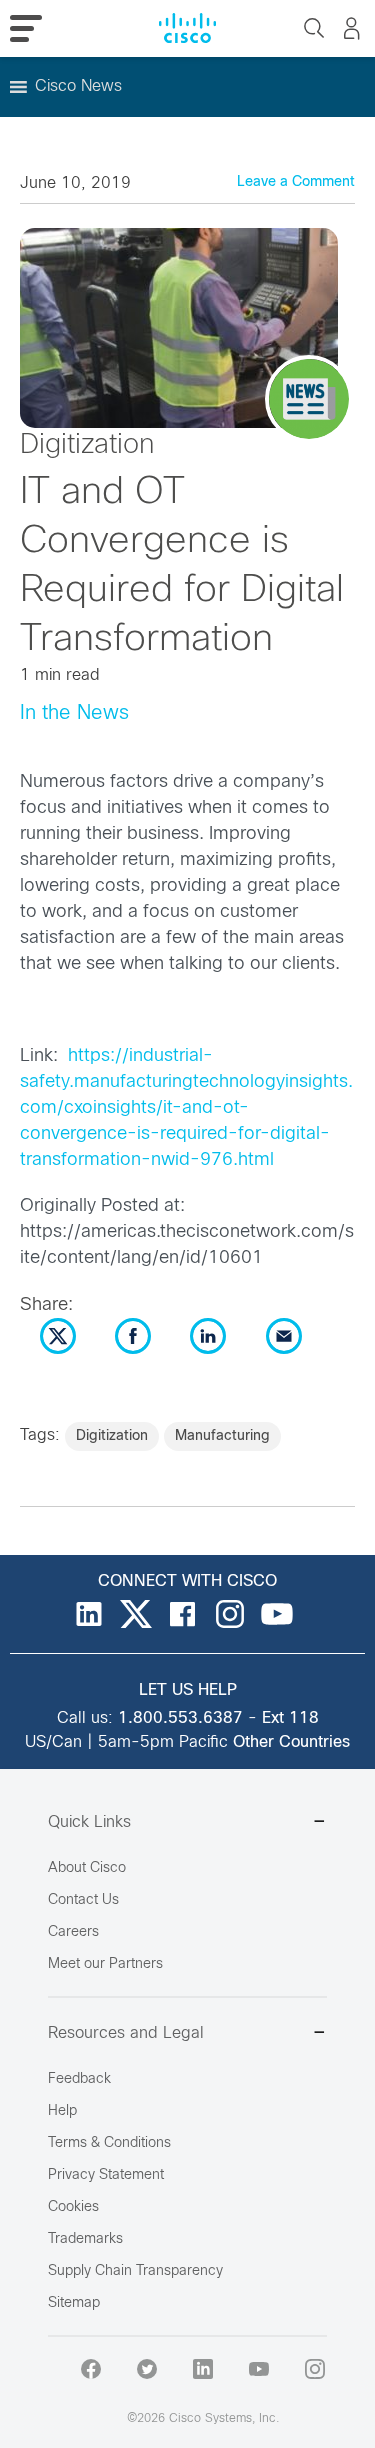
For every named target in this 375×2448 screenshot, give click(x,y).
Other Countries (291, 1742)
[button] (78, 87)
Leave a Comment (296, 182)
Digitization (112, 1436)
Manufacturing (222, 1436)
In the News (74, 713)
